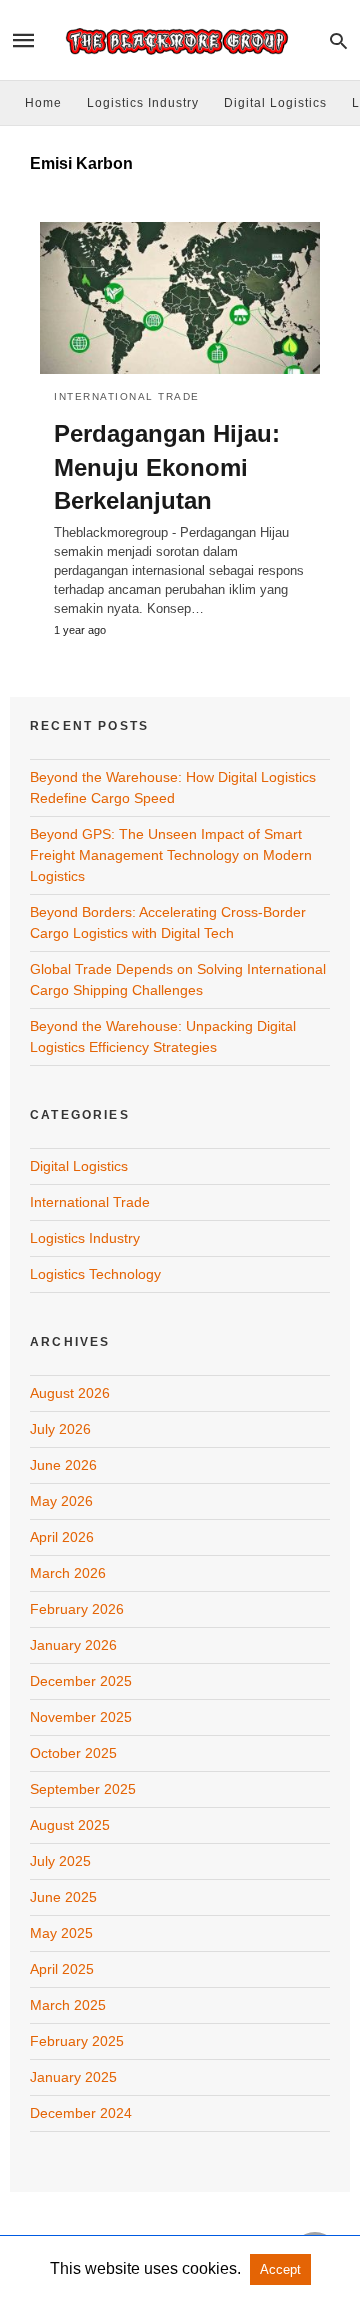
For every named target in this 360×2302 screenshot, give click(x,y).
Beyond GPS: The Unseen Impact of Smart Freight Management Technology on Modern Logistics (171, 855)
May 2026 (61, 1501)
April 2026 (62, 1537)
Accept (280, 2269)
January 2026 (73, 1645)
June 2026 (63, 1465)
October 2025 (73, 1753)
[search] (338, 40)
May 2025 (61, 1933)
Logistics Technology (95, 1274)
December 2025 (81, 1681)
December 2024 (81, 2113)
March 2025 (68, 2005)
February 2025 (77, 2041)
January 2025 (73, 2077)
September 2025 (83, 1789)
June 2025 (63, 1897)
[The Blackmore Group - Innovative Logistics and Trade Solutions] (179, 40)
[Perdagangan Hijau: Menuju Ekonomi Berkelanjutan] (180, 298)
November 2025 (81, 1717)
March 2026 (68, 1573)
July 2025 (60, 1861)
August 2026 (70, 1393)
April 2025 (62, 1969)
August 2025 (70, 1825)
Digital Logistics (275, 103)
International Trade (127, 396)
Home (43, 103)
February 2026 (77, 1609)
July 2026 (60, 1429)
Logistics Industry (143, 103)
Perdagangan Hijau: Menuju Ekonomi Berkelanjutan (167, 467)
